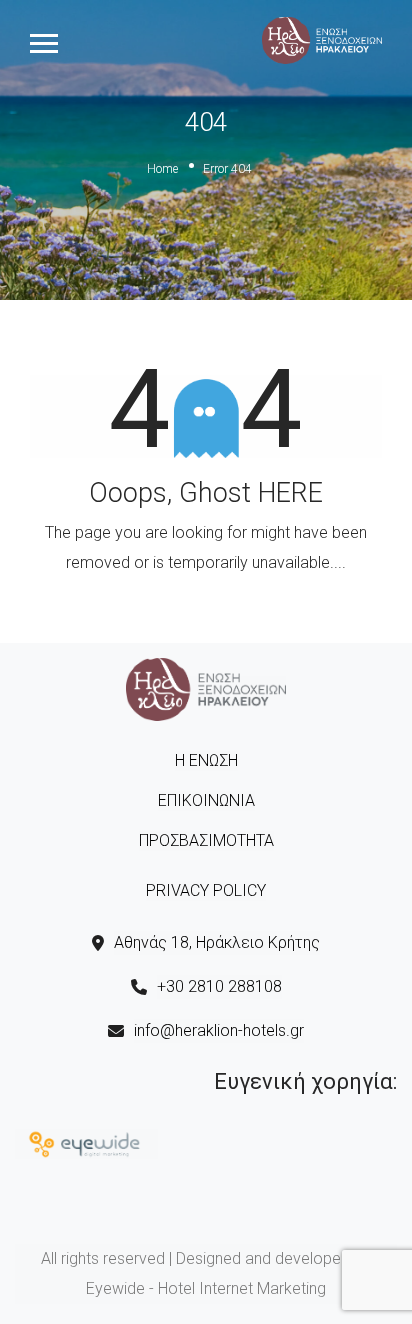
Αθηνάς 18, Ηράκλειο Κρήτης (217, 942)
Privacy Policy (206, 890)
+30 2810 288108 (219, 986)
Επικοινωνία (206, 800)
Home (162, 169)
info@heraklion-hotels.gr (219, 1030)
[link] (322, 39)
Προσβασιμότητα (206, 840)
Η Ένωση (206, 760)
